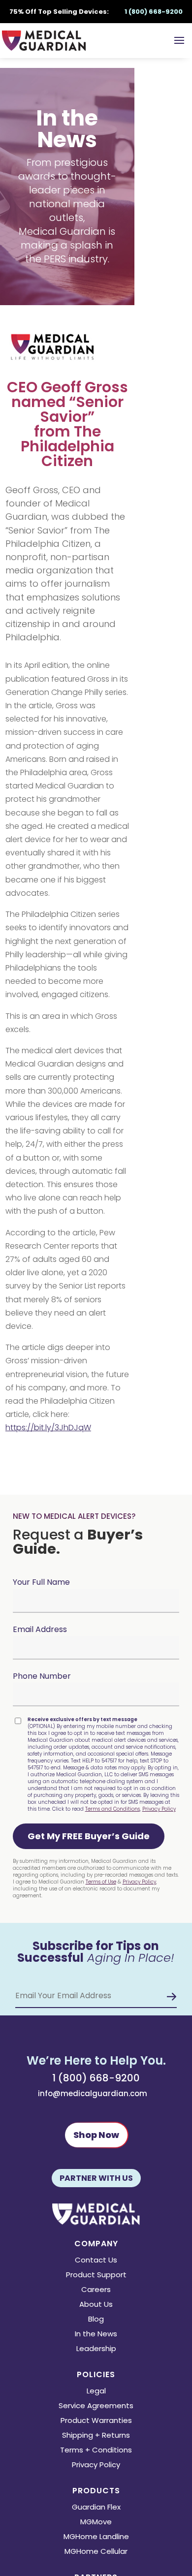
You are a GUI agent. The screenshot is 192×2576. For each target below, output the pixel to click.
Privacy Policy (159, 1809)
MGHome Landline (96, 2537)
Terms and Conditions (112, 1809)
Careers (96, 2290)
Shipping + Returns (96, 2436)
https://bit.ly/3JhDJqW (48, 1428)
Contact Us (96, 2261)
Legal (96, 2392)
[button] (89, 1836)
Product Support (96, 2276)
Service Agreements (96, 2406)
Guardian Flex (96, 2508)
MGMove (96, 2523)
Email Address (40, 1629)
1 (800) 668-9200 (96, 2078)
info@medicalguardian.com (93, 2093)
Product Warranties (96, 2421)
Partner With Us (96, 2178)
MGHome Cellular (96, 2552)
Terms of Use (101, 1882)
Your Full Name (41, 1582)
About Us (96, 2305)
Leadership (96, 2349)
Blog (96, 2320)
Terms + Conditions (96, 2451)
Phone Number (42, 1676)
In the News (96, 2335)
